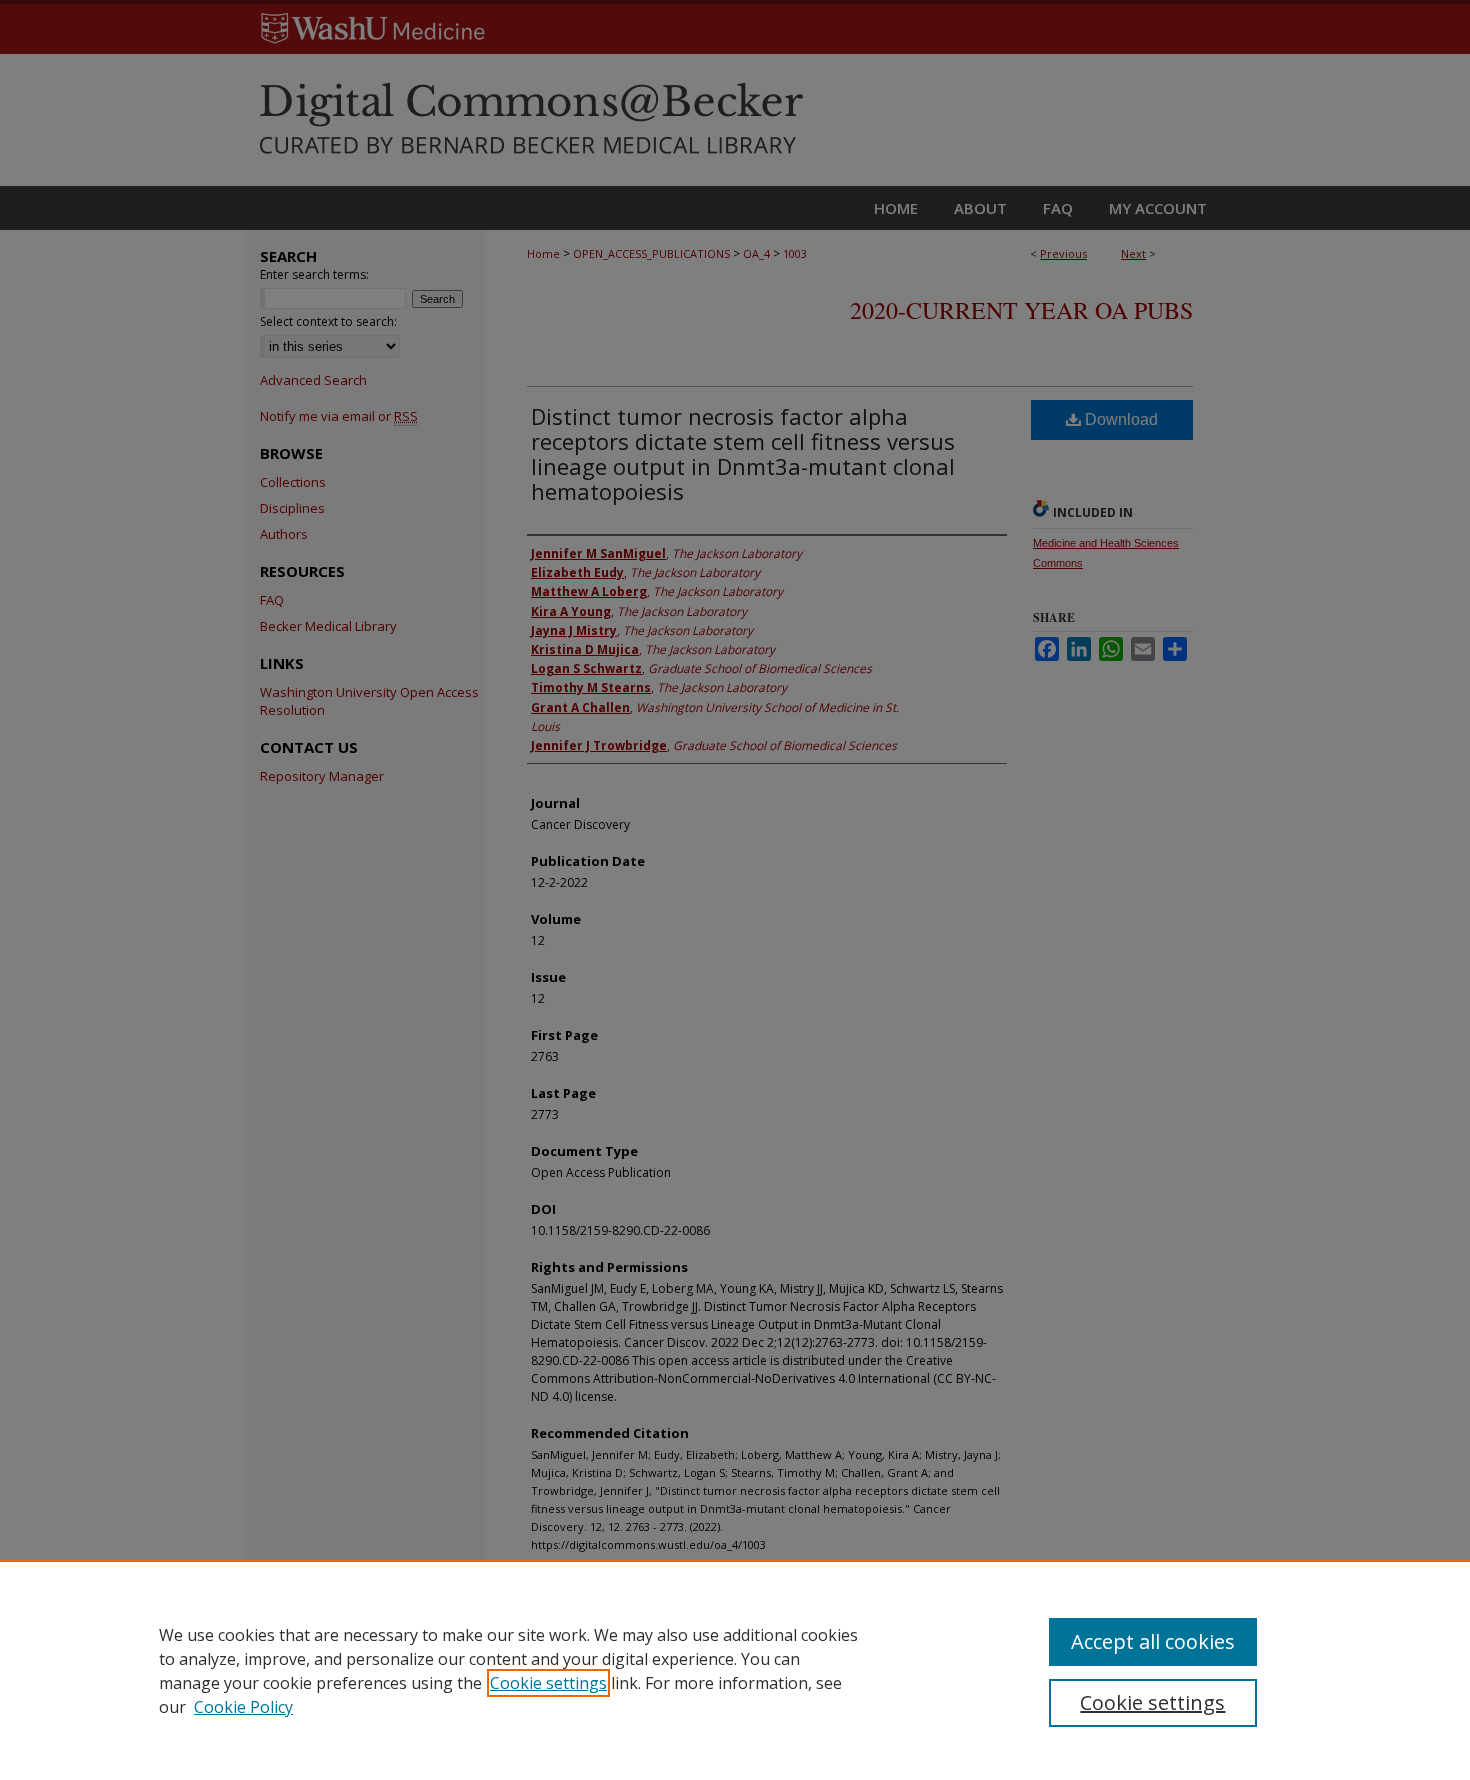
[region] (735, 1670)
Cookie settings (548, 1683)
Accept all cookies (1153, 1641)
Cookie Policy (243, 1707)
